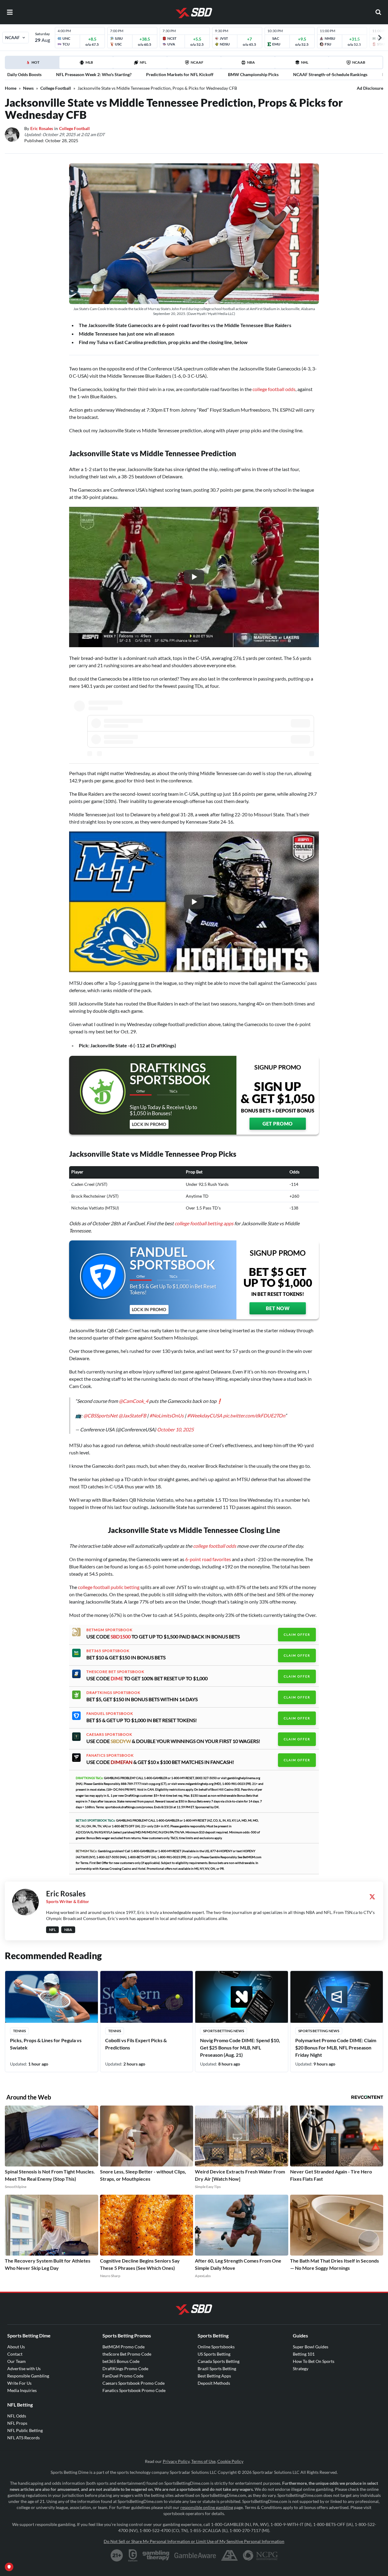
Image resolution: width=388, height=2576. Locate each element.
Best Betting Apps (214, 2376)
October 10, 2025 (175, 1429)
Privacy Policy (176, 2461)
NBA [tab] (251, 62)
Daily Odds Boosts (24, 74)
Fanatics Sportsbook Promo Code (134, 2390)
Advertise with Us (24, 2369)
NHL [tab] (305, 62)
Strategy (301, 2369)
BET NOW (278, 1308)
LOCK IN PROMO (149, 1124)
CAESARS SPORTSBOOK (109, 1735)
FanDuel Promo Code (123, 2376)
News (28, 88)
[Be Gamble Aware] (195, 2555)
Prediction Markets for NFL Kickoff (180, 74)
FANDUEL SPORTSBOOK (110, 1714)
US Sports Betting (214, 2354)
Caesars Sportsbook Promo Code (134, 2383)
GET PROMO (278, 1124)
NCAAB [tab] (359, 62)
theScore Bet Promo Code (127, 2354)
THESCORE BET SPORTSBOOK (115, 1672)
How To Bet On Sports (314, 2361)
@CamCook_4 (134, 1401)
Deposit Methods (214, 2383)
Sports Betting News (224, 2031)
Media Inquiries (22, 2390)
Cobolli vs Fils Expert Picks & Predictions (136, 2044)
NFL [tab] (143, 62)
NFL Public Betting (25, 2430)
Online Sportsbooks (216, 2347)
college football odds (274, 389)
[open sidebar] (10, 12)
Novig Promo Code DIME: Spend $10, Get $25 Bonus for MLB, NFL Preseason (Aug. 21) (240, 2047)
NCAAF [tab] (197, 62)
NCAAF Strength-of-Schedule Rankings (330, 74)
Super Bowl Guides (311, 2347)
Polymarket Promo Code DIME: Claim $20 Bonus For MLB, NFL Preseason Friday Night (336, 2047)
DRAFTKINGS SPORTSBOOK (113, 1693)
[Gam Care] (133, 2555)
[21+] (117, 2555)
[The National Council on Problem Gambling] (260, 2555)
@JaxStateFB (132, 1415)
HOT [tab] (33, 64)
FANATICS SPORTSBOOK (110, 1755)
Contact (15, 2354)
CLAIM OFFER (297, 1634)
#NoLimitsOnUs (167, 1415)
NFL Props (17, 2423)
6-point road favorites (209, 1559)
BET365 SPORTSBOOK (108, 1651)
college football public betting (109, 1587)
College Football (56, 88)
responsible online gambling (207, 2507)
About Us (16, 2347)
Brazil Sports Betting (217, 2369)
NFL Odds (17, 2416)
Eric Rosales (42, 128)
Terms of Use (203, 2461)
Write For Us (19, 2383)
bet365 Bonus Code (121, 2361)
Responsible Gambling (28, 2376)
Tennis (19, 2031)
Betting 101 (304, 2354)
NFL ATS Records (23, 2438)
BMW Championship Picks (253, 74)
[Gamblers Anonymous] (229, 2555)
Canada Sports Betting (219, 2361)
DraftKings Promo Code (125, 2369)
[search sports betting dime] (378, 12)
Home (11, 88)
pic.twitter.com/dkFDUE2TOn (254, 1415)
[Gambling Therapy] (156, 2555)
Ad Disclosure (370, 88)
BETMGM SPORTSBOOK (109, 1630)
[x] (372, 1897)
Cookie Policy (230, 2461)
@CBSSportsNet (100, 1415)
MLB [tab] (89, 62)
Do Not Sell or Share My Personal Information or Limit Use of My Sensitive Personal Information (194, 2541)
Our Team (17, 2361)
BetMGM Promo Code (124, 2347)
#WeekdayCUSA (205, 1415)
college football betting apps (204, 1223)
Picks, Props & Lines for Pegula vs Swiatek (46, 2044)
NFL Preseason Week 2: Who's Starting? (94, 74)
